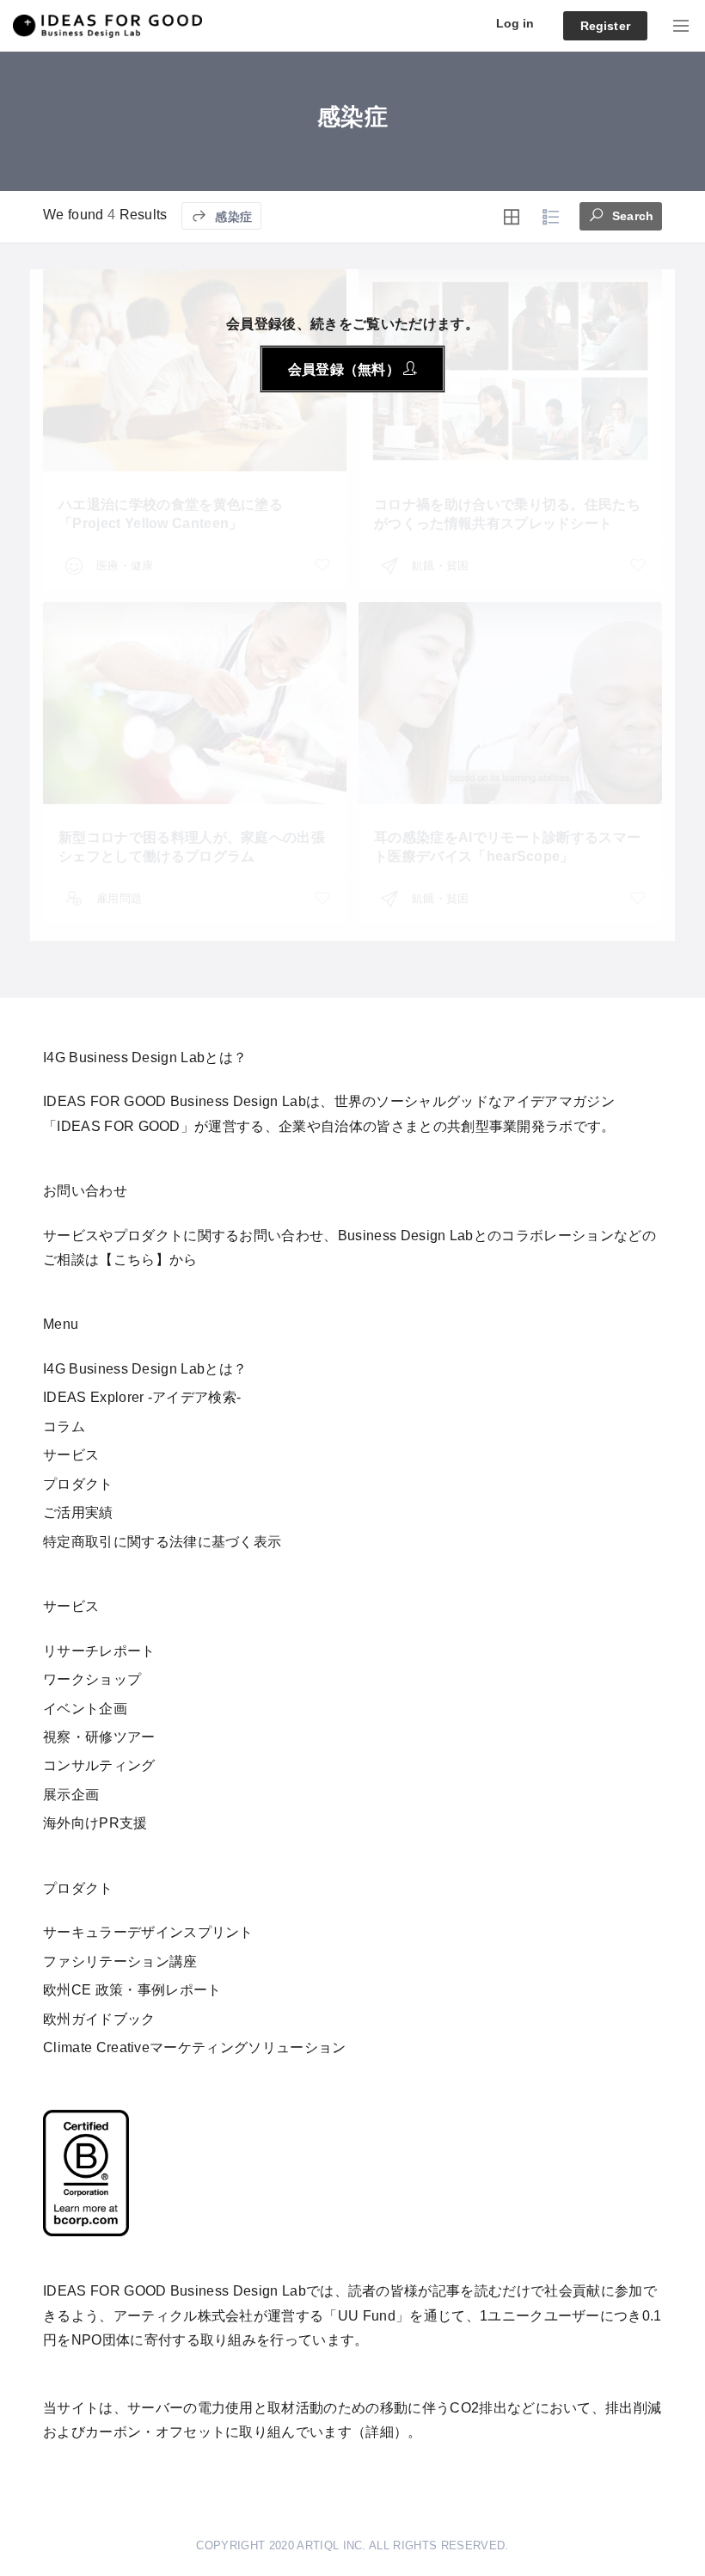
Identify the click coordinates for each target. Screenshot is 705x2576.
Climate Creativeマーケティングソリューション (195, 2047)
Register (605, 26)
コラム (64, 1426)
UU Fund (367, 2316)
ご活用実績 (78, 1512)
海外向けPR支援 (95, 1823)
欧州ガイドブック (99, 2019)
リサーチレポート (99, 1651)
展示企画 (71, 1795)
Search (631, 216)
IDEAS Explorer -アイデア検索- (142, 1397)
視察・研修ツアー (99, 1737)
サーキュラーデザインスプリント (148, 1932)
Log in (515, 23)
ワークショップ (92, 1679)
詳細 (380, 2432)
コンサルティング (99, 1765)
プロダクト (78, 1484)
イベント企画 (85, 1709)
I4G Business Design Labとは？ (145, 1369)
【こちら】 (134, 1260)
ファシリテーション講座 (120, 1961)
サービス (71, 1455)
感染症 (232, 217)
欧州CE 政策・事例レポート (132, 1990)
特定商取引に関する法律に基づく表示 (162, 1542)
